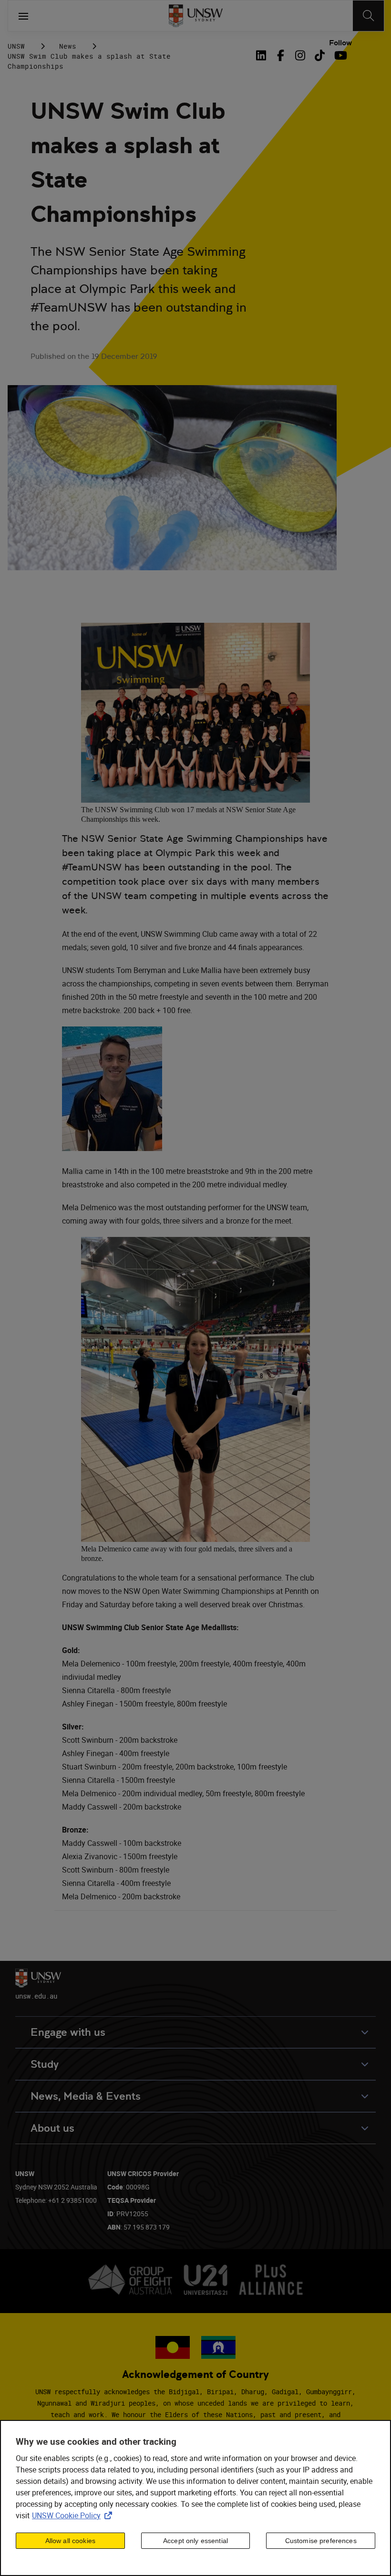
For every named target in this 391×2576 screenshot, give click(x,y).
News (68, 46)
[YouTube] (339, 55)
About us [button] (52, 2128)
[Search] (368, 16)
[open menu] (23, 16)
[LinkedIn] (263, 55)
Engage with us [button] (68, 2032)
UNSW (16, 46)
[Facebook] (281, 55)
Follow (340, 43)
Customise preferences (321, 2541)
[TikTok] (320, 55)
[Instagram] (300, 55)
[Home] (196, 16)
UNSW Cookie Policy (74, 2515)
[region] (195, 2498)
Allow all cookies (70, 2541)
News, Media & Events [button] (86, 2096)
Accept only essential (195, 2541)
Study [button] (45, 2064)
